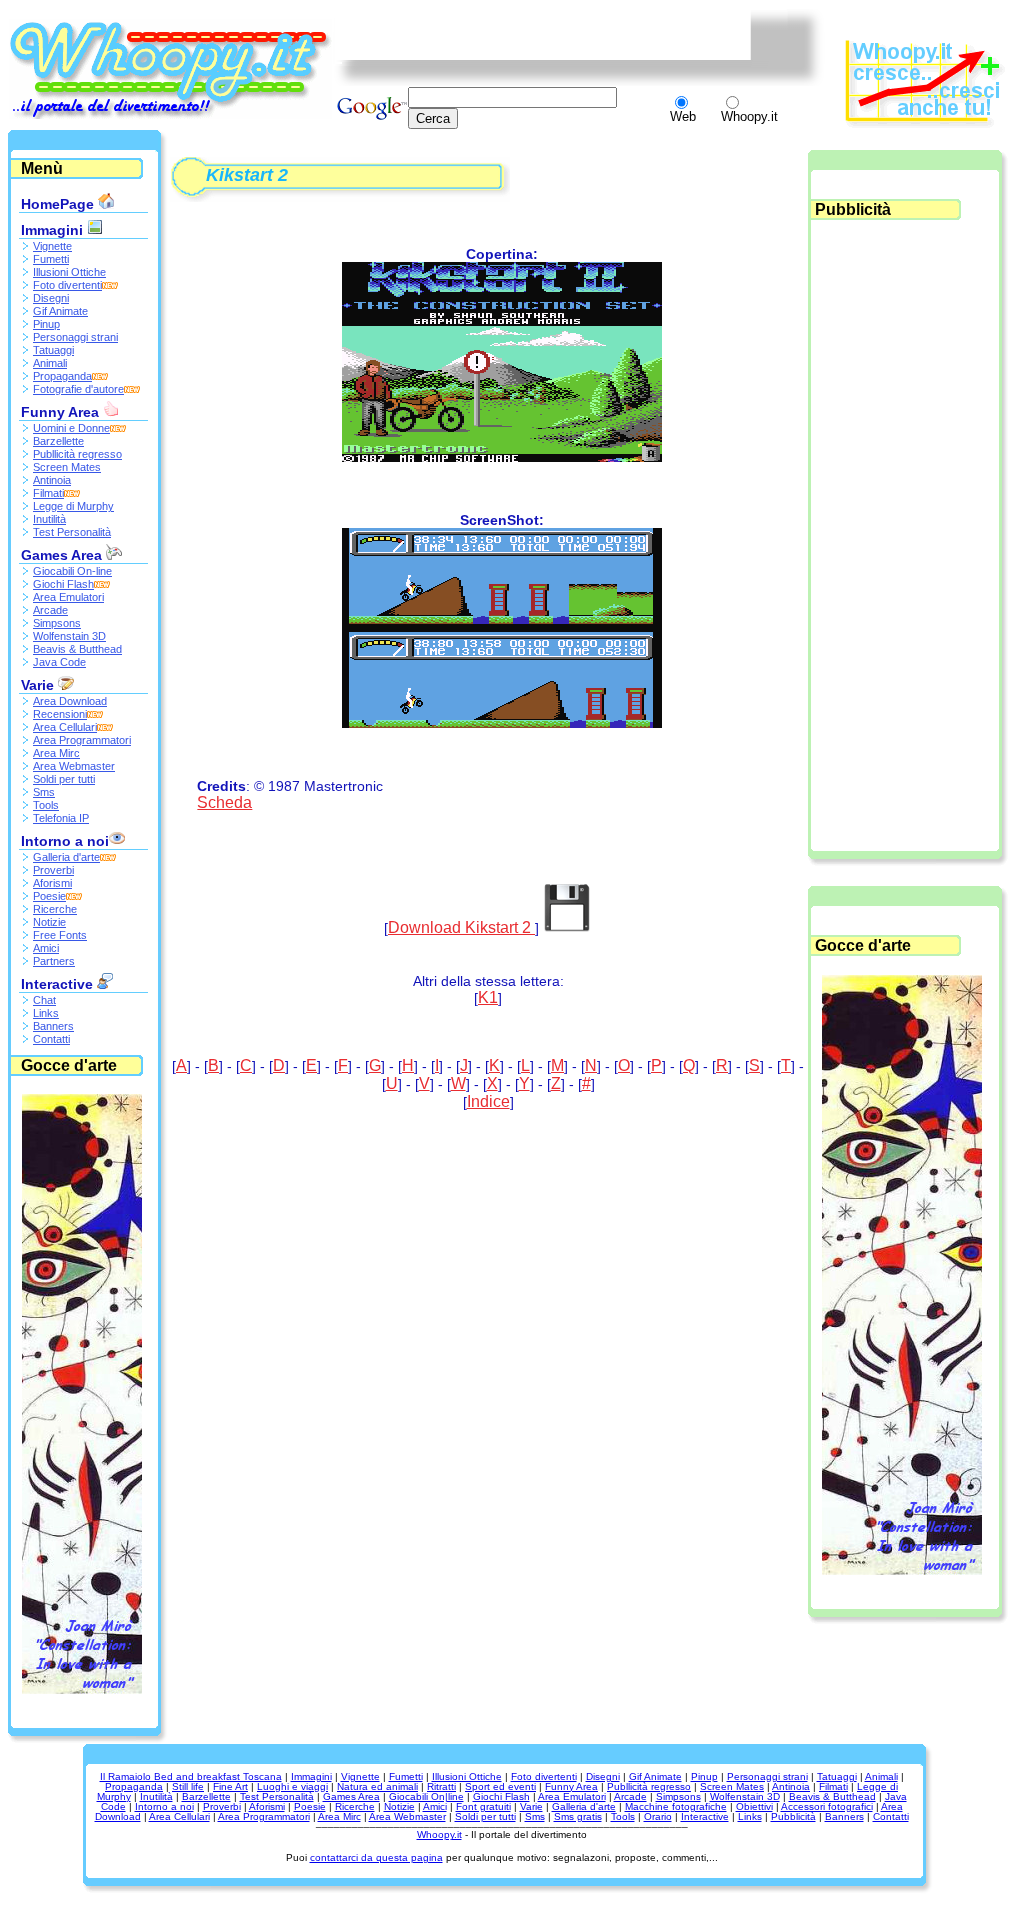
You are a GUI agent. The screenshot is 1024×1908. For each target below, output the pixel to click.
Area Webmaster (74, 766)
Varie (39, 685)
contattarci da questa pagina (376, 1857)
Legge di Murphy (73, 506)
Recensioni (60, 714)
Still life (188, 1786)
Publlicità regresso (77, 454)
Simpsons (57, 623)
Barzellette (58, 441)
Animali (50, 363)
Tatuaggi (53, 350)
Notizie (49, 922)
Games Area (63, 555)
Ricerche (55, 909)
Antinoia (52, 480)
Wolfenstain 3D (69, 636)
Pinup (46, 324)
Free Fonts (60, 935)
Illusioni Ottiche (69, 272)
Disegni (51, 298)
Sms (44, 792)
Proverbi (53, 870)
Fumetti (51, 259)
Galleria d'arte (66, 857)
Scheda (224, 802)
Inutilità (49, 519)
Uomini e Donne (71, 428)
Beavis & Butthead (77, 649)
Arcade (50, 610)
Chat (44, 1000)
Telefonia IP (61, 818)
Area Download (70, 701)
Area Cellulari (65, 727)
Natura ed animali (377, 1786)
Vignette (52, 246)
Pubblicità (793, 1816)
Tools (46, 805)
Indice (488, 1101)
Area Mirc (56, 753)
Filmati (48, 493)
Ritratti (441, 1786)
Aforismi (52, 883)
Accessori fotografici (827, 1806)
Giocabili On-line (72, 571)
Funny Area (62, 412)
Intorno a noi (65, 841)
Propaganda (62, 376)
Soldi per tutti (64, 779)
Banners (53, 1026)
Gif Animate (60, 311)
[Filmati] (82, 1688)
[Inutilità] (902, 1569)
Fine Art (230, 1786)
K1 (488, 997)
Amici (46, 948)
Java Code (59, 662)
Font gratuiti (483, 1806)
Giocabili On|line (426, 1796)
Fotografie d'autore (78, 389)
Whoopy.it (439, 1834)
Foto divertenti (67, 285)
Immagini (54, 230)
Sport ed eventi (500, 1786)
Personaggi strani (75, 337)
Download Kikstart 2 (461, 927)
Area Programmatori (82, 740)
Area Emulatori (68, 597)
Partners (54, 961)
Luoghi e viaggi (292, 1786)
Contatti (51, 1039)
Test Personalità (72, 532)
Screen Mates (67, 467)
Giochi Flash (63, 584)
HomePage (59, 204)
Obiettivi (754, 1806)
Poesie (49, 896)
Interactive (59, 984)
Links (46, 1013)
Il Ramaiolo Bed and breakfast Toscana (191, 1776)
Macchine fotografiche (676, 1806)
